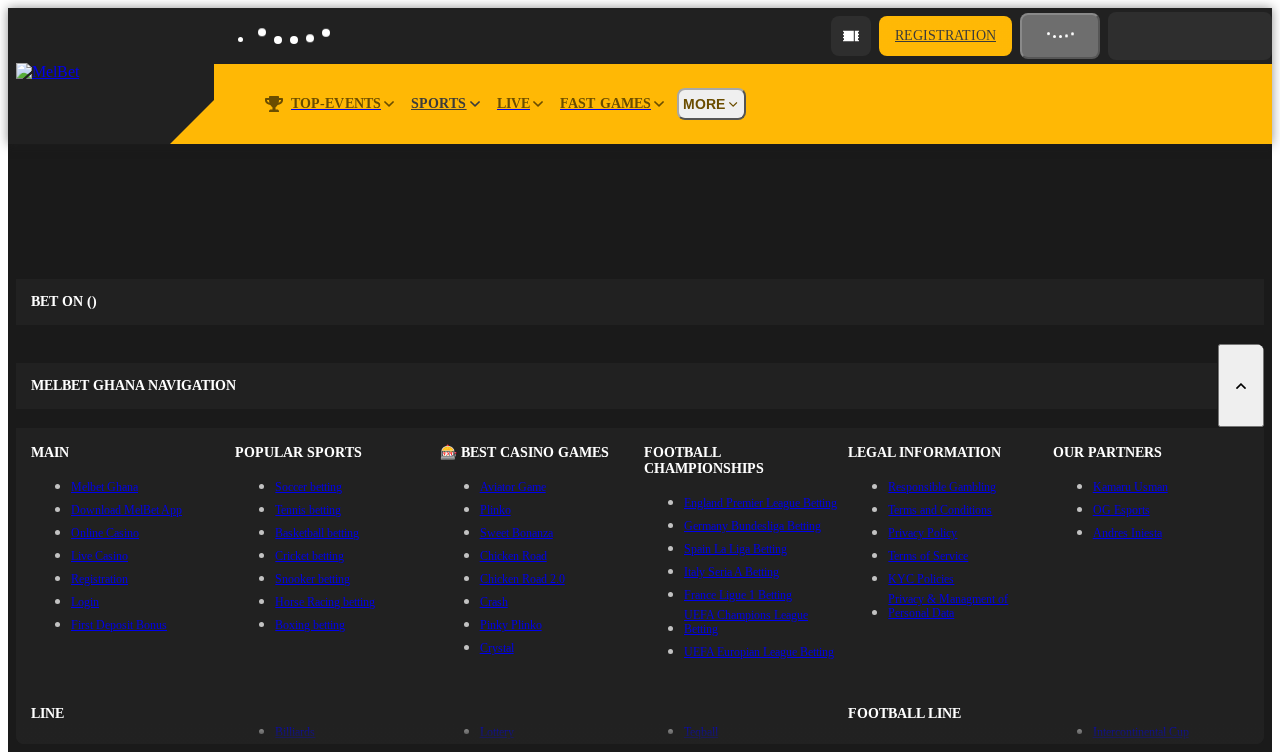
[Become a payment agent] (851, 36)
